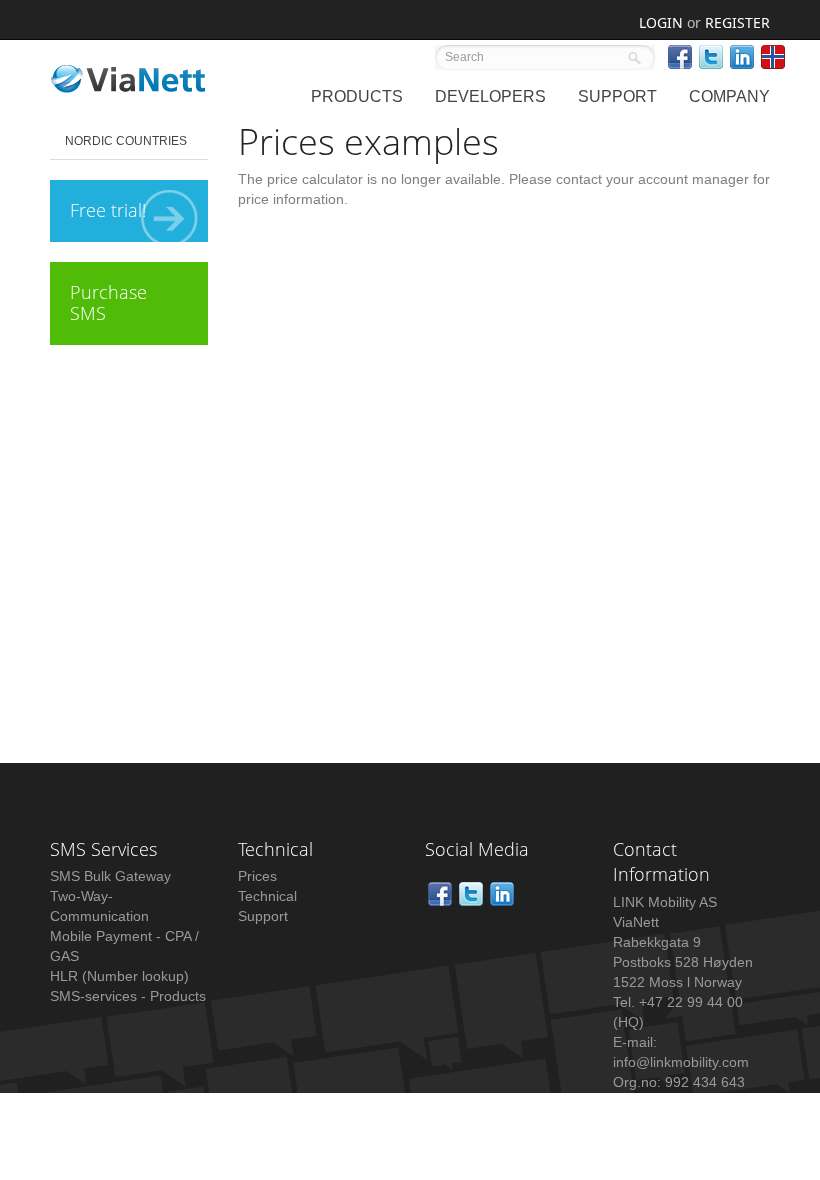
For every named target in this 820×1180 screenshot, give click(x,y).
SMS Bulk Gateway (110, 876)
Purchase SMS (108, 303)
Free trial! (108, 210)
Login (661, 22)
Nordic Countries (126, 141)
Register (737, 22)
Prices (257, 876)
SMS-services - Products (128, 996)
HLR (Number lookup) (119, 976)
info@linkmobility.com (681, 1062)
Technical (267, 896)
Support (263, 916)
